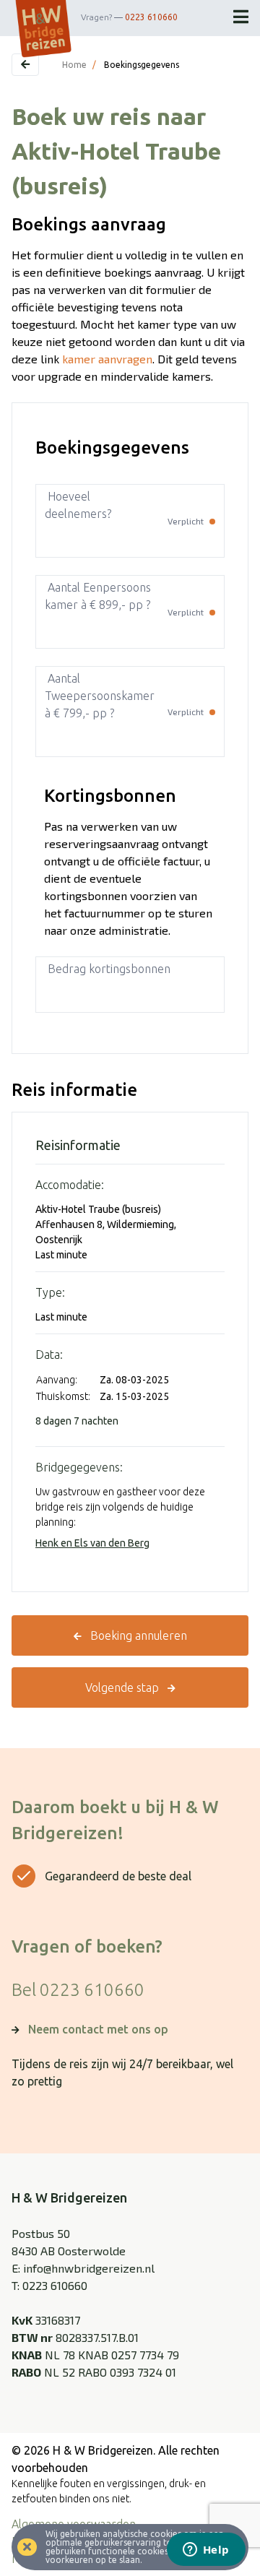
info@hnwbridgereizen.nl (89, 2268)
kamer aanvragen (107, 359)
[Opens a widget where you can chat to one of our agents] (206, 2551)
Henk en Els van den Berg (92, 1543)
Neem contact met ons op (98, 2029)
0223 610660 (151, 17)
